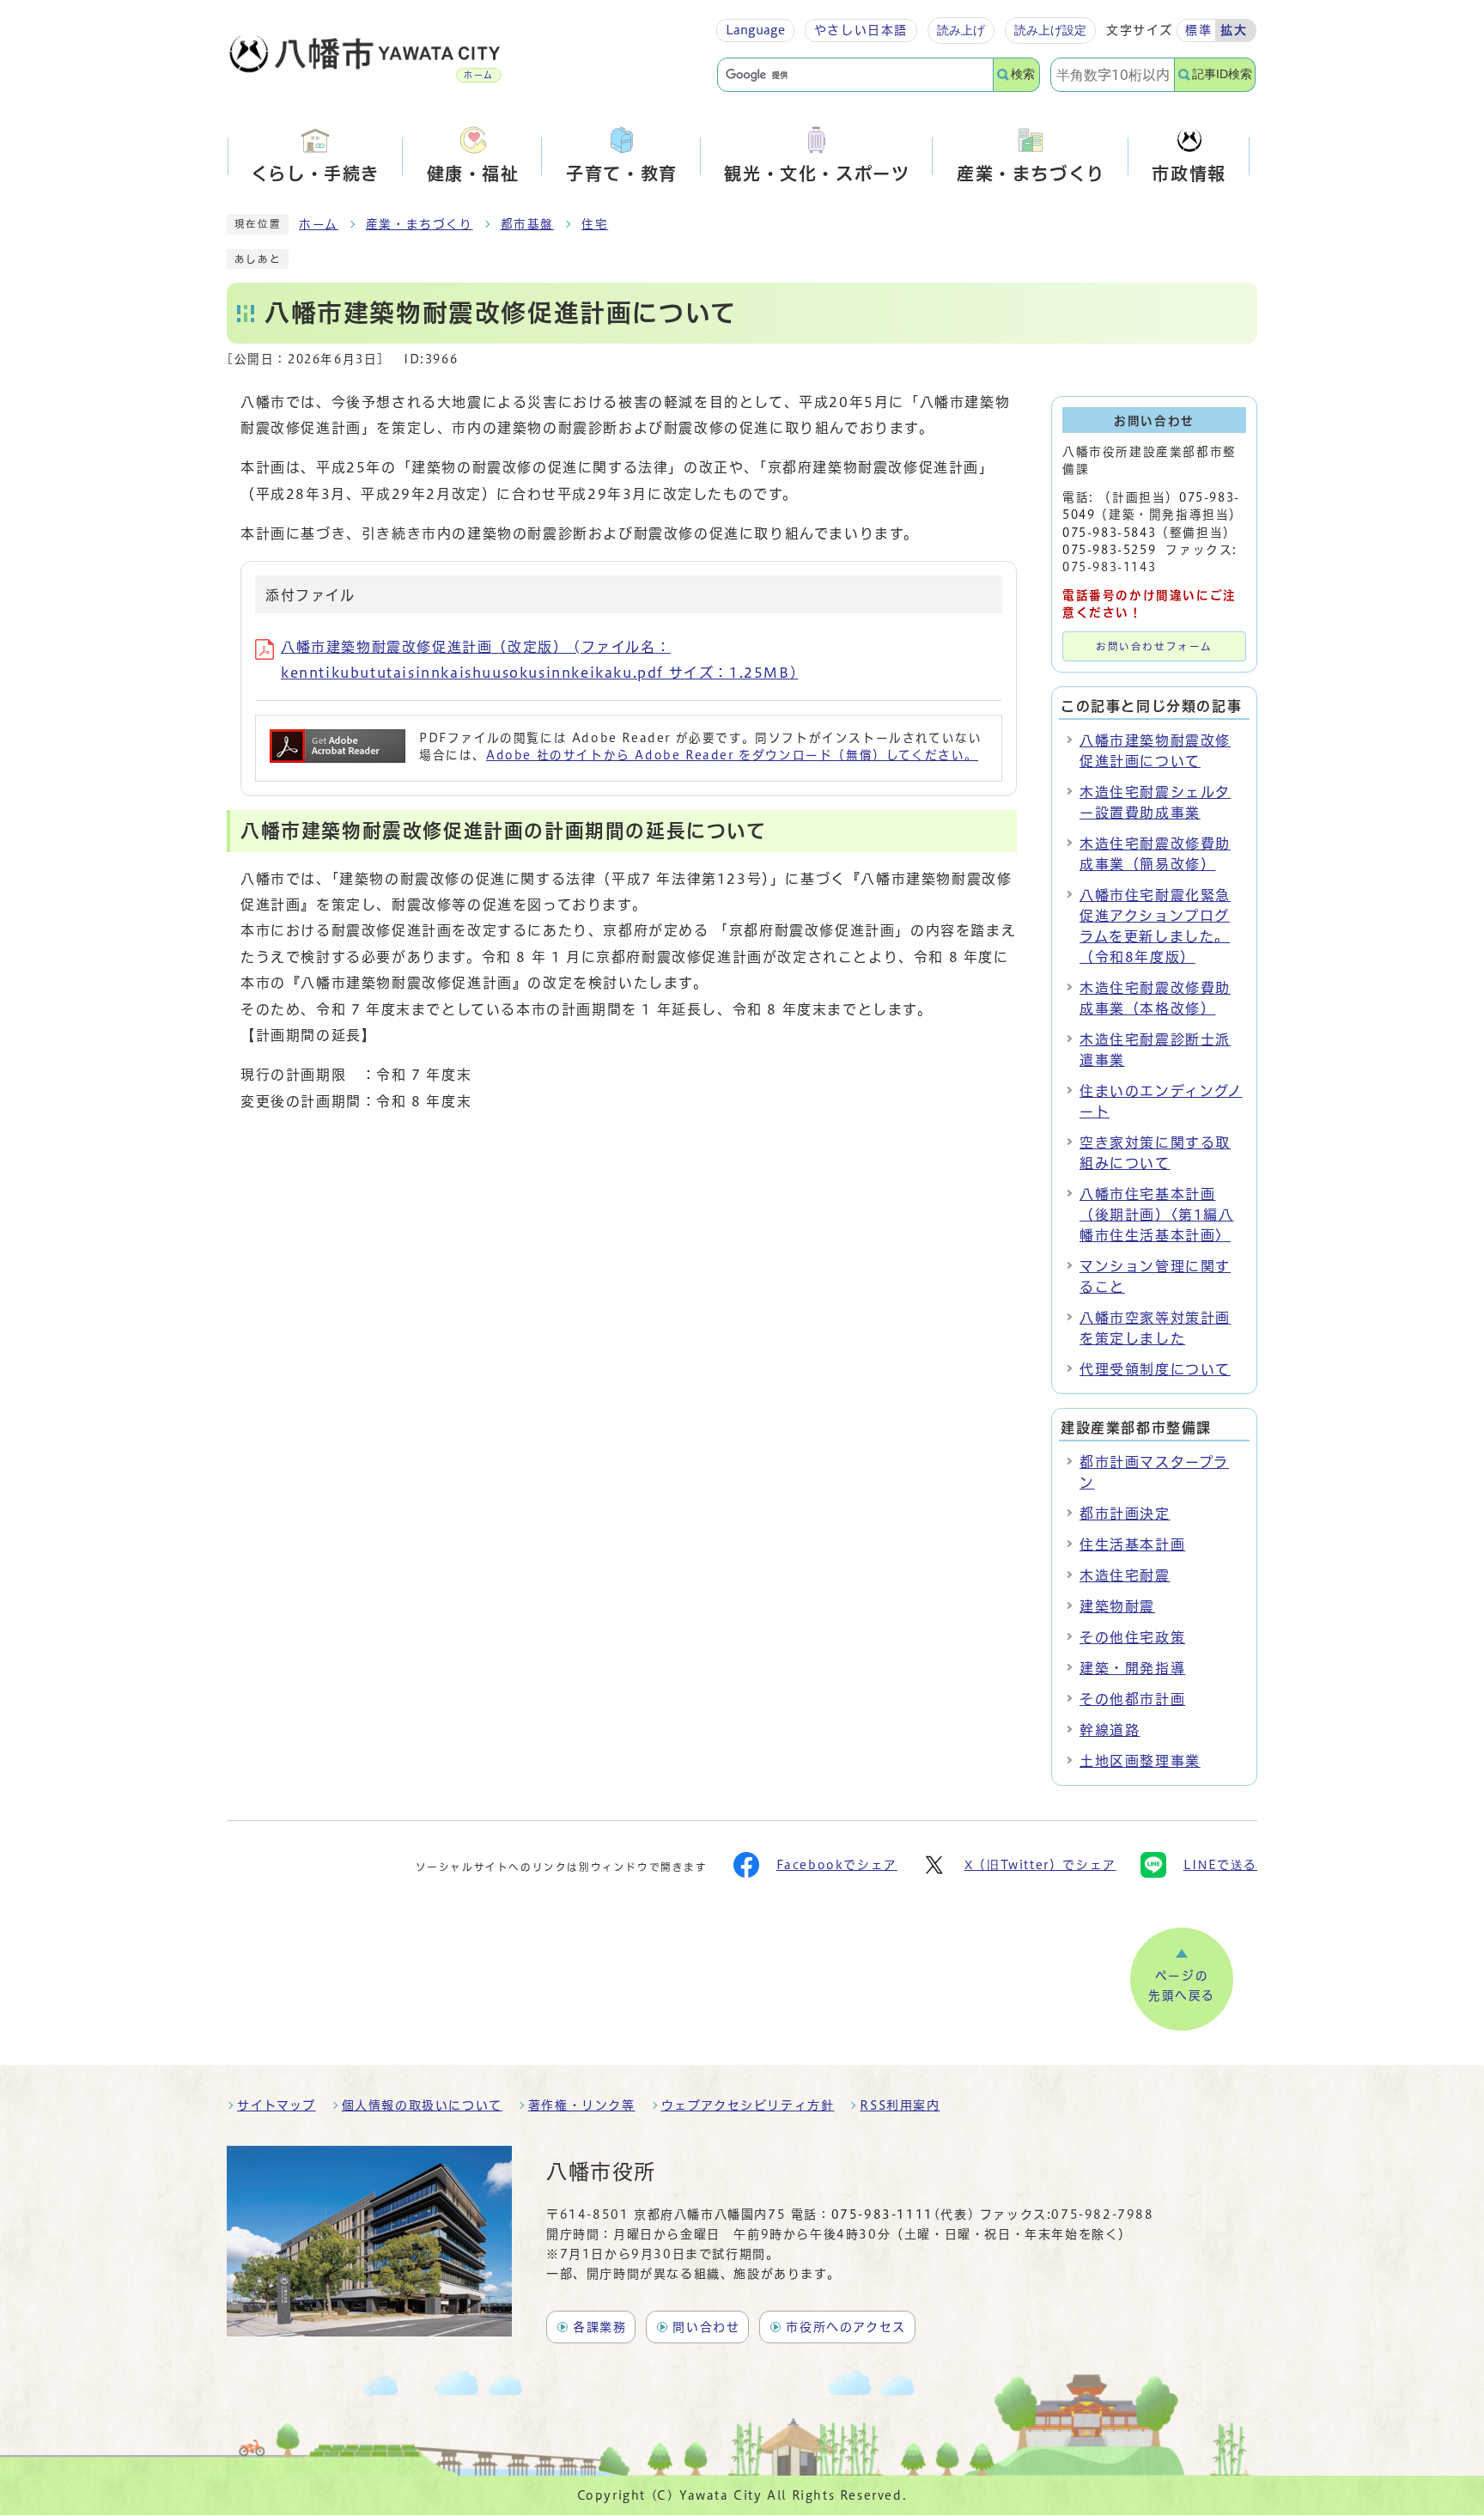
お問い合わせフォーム (1154, 646)
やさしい (861, 30)
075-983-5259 (1109, 550)
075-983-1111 (882, 2214)
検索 (1023, 74)
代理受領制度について (1155, 1369)
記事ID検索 (1222, 74)
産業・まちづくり (420, 224)
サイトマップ (277, 2105)
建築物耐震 (1117, 1606)
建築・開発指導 (1132, 1668)
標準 (1198, 30)
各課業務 (599, 2327)
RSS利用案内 (900, 2105)
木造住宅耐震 (1125, 1575)
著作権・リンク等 (582, 2105)
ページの (1182, 1986)
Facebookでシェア (837, 1865)
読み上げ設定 (1050, 30)
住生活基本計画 (1132, 1544)
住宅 (595, 224)
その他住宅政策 (1132, 1637)
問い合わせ (706, 2327)
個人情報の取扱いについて (422, 2105)
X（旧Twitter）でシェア (1040, 1865)
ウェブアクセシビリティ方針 (748, 2105)
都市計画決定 (1125, 1514)
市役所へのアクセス (845, 2327)
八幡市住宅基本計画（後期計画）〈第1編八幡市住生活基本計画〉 (1157, 1215)
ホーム (319, 224)
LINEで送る (1220, 1865)
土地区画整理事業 (1140, 1761)
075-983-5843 (1109, 533)
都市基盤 (527, 224)
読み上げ (961, 30)
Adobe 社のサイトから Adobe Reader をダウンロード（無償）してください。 (732, 755)
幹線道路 (1110, 1730)
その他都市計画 (1132, 1699)
